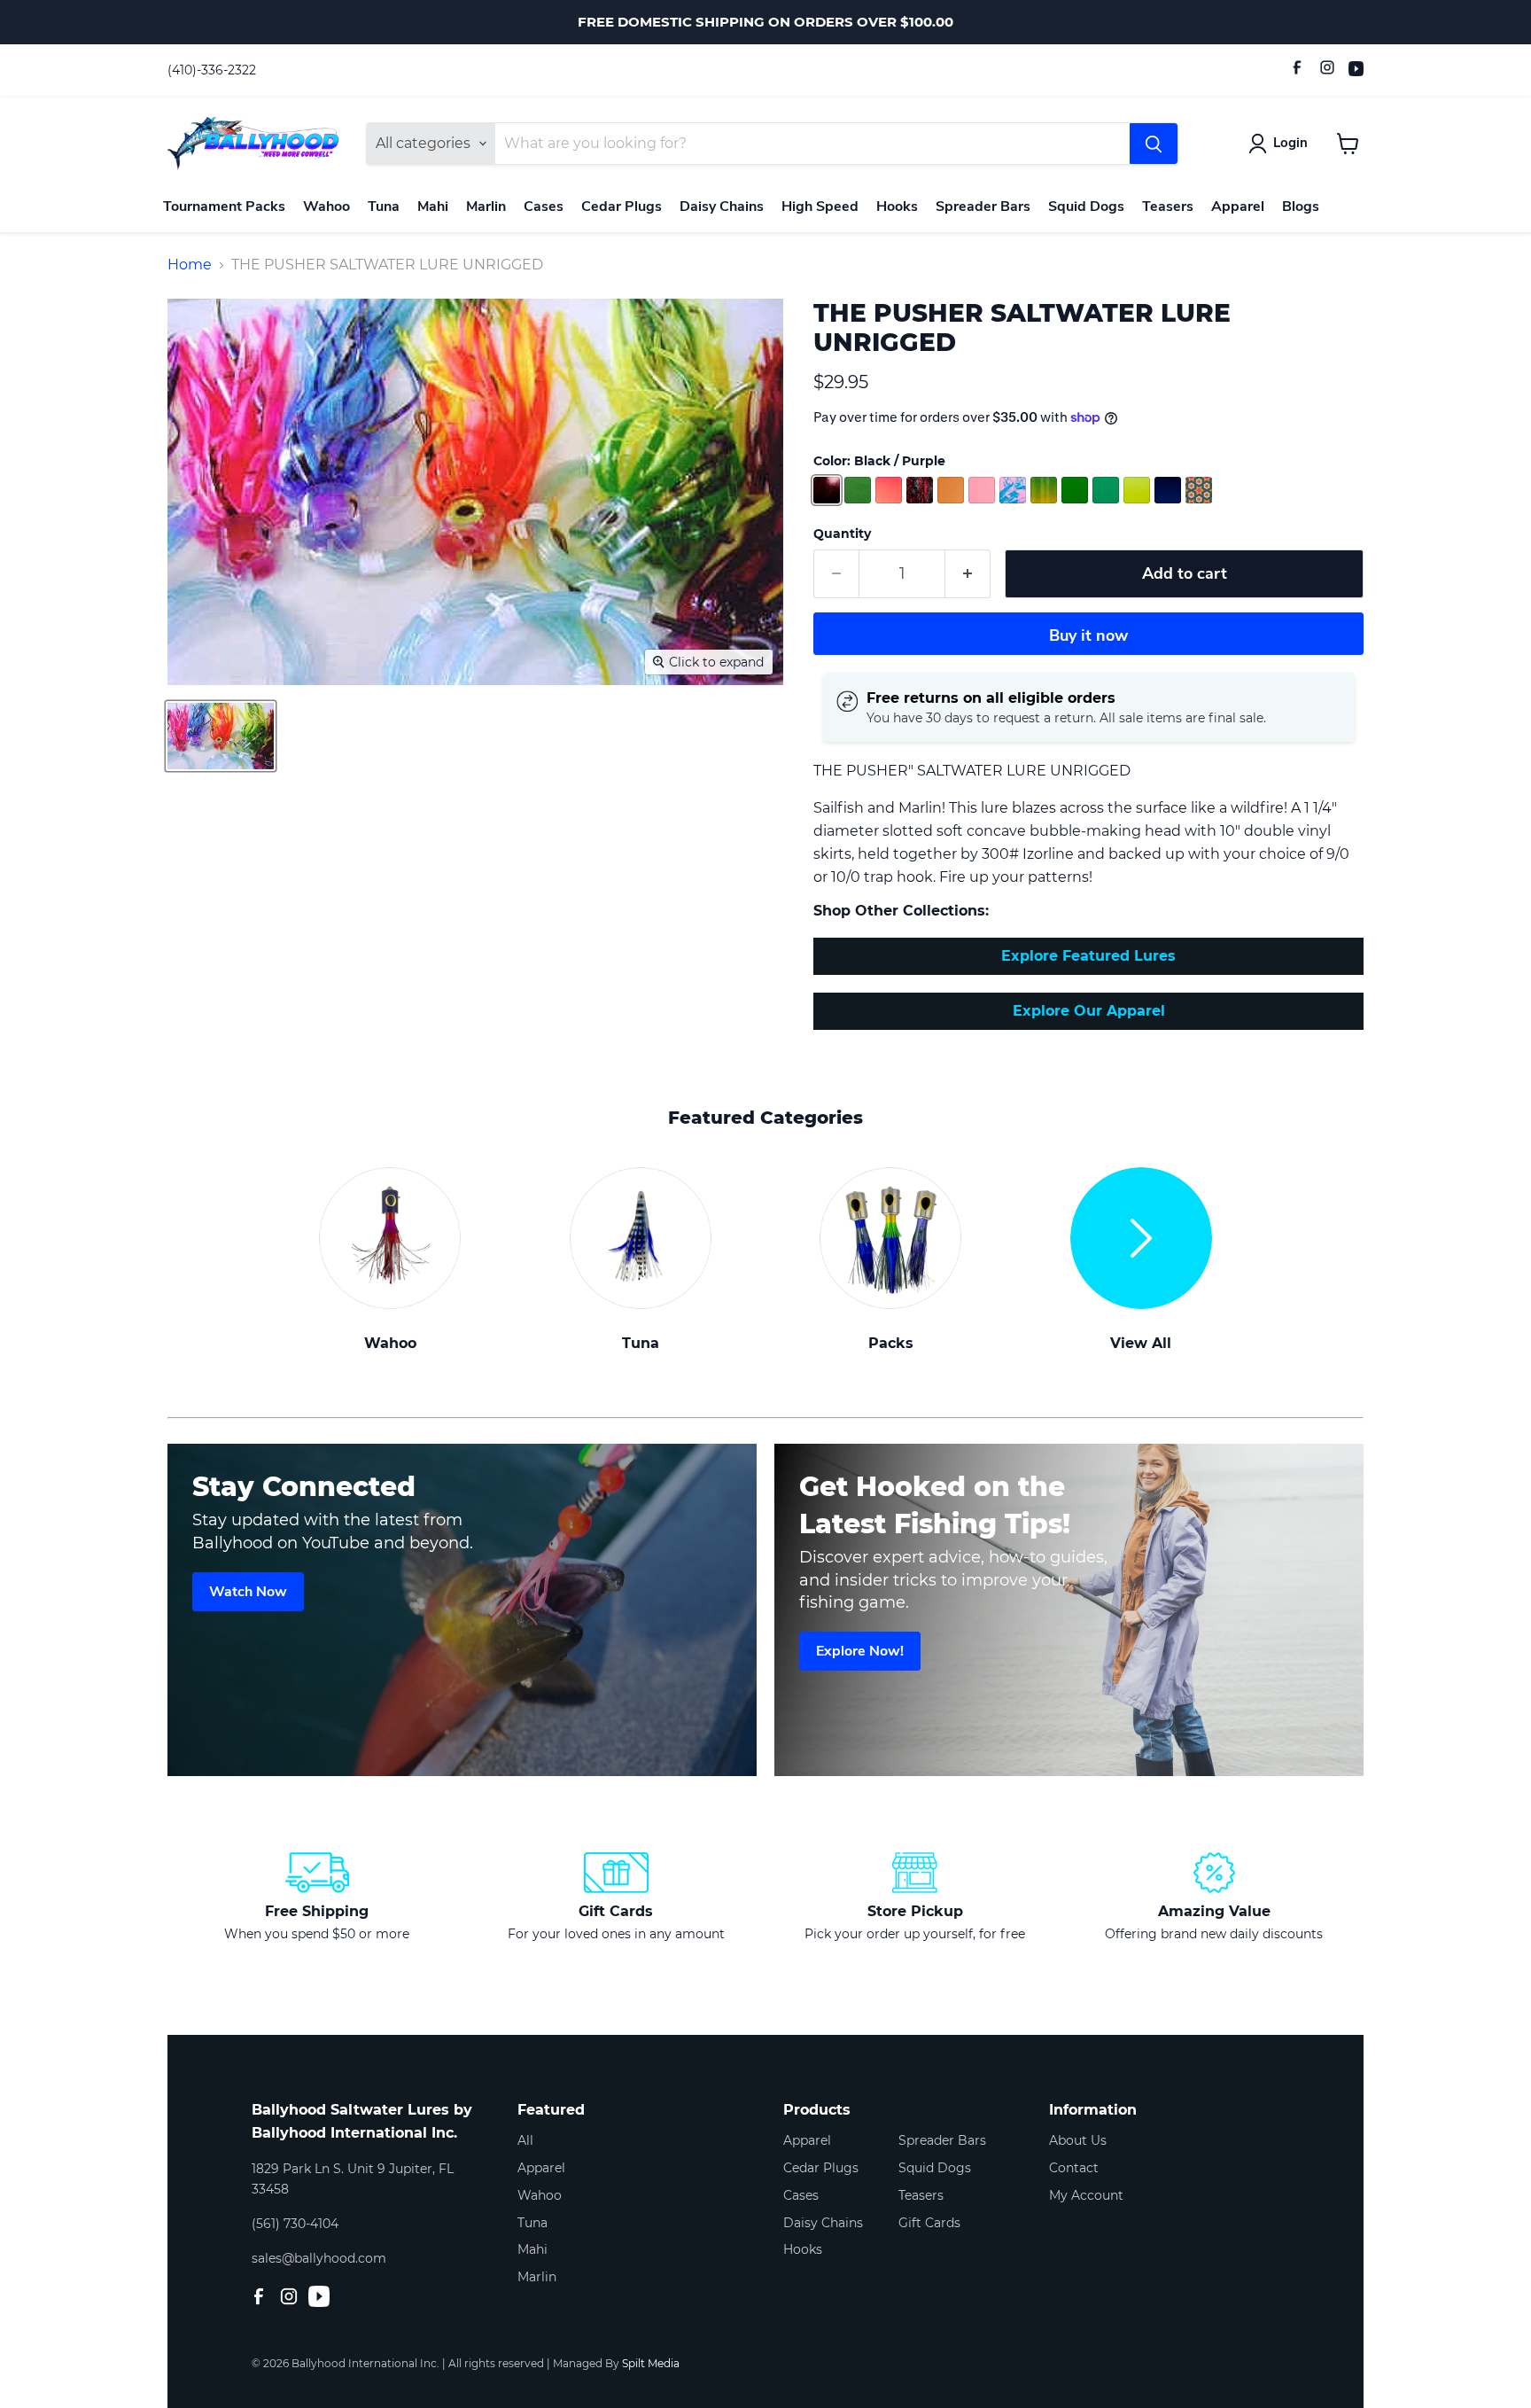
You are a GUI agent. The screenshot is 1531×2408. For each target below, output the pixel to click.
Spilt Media (651, 2363)
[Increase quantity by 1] (968, 574)
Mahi (433, 207)
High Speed (820, 207)
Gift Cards (929, 2223)
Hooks (897, 207)
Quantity (842, 534)
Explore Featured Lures (1088, 956)
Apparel (1238, 207)
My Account (1086, 2195)
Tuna (384, 207)
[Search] (1154, 144)
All (525, 2140)
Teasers (1168, 207)
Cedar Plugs (622, 207)
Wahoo (326, 207)
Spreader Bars (983, 207)
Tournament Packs (224, 207)
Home (190, 265)
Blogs (1301, 207)
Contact (1074, 2168)
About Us (1078, 2140)
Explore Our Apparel (1089, 1011)
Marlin (486, 207)
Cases (544, 207)
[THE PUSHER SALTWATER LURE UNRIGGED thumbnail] (221, 736)
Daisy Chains (722, 207)
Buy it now (1088, 635)
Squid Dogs (1086, 207)
